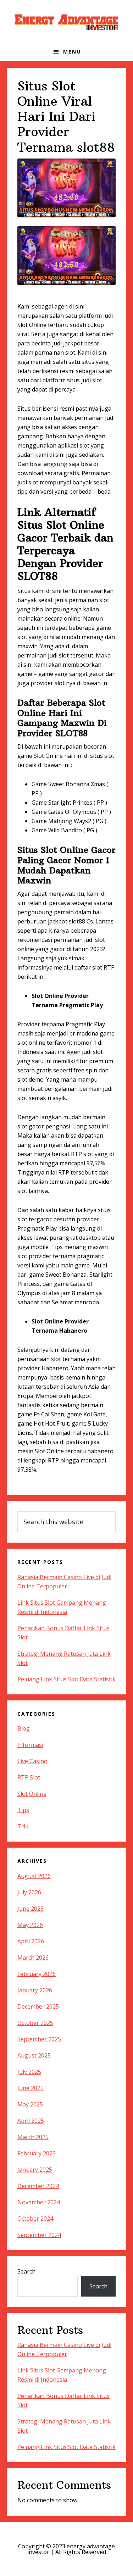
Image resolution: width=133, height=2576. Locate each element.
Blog (24, 1728)
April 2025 (31, 2121)
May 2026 (30, 1925)
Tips (23, 1810)
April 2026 (31, 1941)
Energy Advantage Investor (67, 21)
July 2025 (29, 2072)
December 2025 (38, 2006)
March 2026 (33, 1958)
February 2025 (37, 2153)
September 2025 (39, 2039)
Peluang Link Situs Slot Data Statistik (66, 1679)
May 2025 (30, 2104)
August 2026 (34, 1876)
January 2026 (35, 1990)
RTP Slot (29, 1777)
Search (26, 2271)
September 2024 (39, 2235)
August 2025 (34, 2055)
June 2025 (31, 2088)
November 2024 (39, 2202)
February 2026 (37, 1974)
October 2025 (35, 2023)
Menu (72, 52)
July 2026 (29, 1892)
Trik (23, 1826)
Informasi (30, 1745)
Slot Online (32, 1794)
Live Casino (32, 1761)
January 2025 (35, 2170)
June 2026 (31, 1909)
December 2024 (38, 2186)
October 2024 (35, 2219)
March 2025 (33, 2137)
